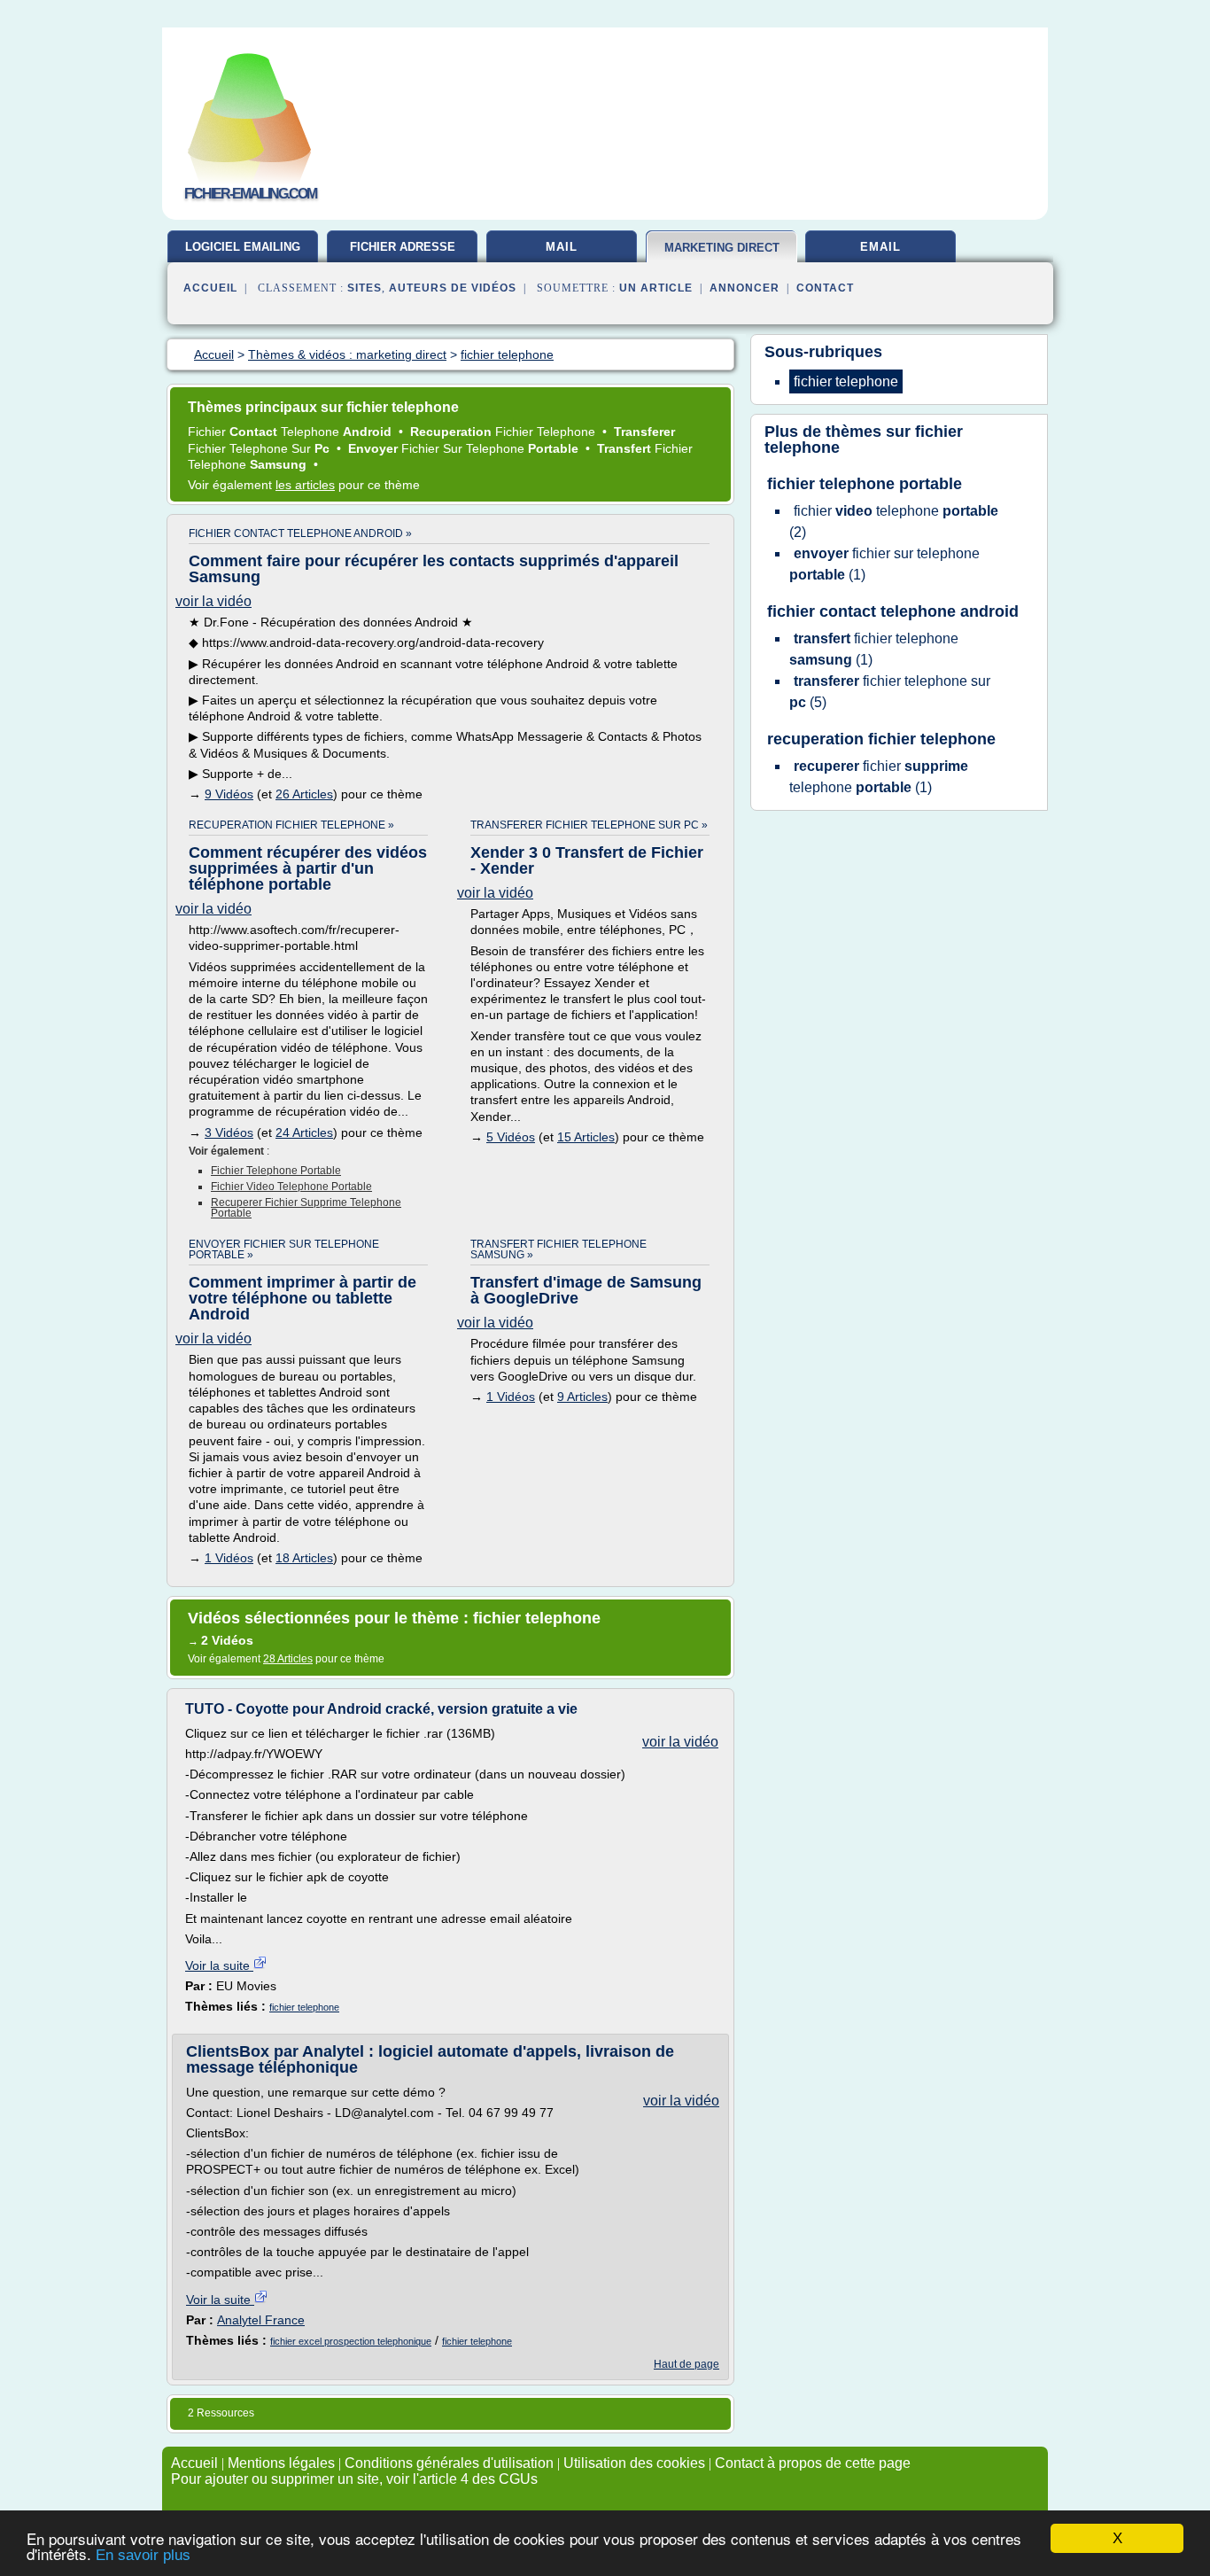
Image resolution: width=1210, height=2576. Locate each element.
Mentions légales (281, 2463)
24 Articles (304, 1132)
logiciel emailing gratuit (243, 253)
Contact (825, 288)
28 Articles (288, 1659)
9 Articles (582, 1397)
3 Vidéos (229, 1132)
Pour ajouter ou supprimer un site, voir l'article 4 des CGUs (354, 2479)
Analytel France (261, 2320)
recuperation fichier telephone (881, 739)
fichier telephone (304, 2007)
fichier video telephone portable (291, 1187)
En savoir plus (143, 2555)
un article (656, 288)
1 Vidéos (229, 1558)
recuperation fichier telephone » (291, 825)
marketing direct (722, 248)
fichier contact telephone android (893, 611)
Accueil (210, 288)
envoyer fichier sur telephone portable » (284, 1249)
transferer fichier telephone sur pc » (589, 825)
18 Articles (304, 1558)
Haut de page (686, 2364)
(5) (890, 692)
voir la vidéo (213, 601)
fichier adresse (403, 247)
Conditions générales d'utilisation (449, 2463)
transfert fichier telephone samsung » (558, 1249)
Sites (365, 288)
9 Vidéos (229, 794)
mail (562, 247)
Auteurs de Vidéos (453, 288)
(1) (884, 564)
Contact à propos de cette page (813, 2463)
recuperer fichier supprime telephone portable (306, 1208)
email (880, 247)
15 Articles (586, 1137)
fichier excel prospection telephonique (351, 2341)
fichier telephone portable (276, 1171)
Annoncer (745, 288)
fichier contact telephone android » (300, 533)
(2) (894, 521)
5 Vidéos (511, 1137)
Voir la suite (219, 1965)
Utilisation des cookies (634, 2463)
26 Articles (304, 794)
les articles (305, 485)
